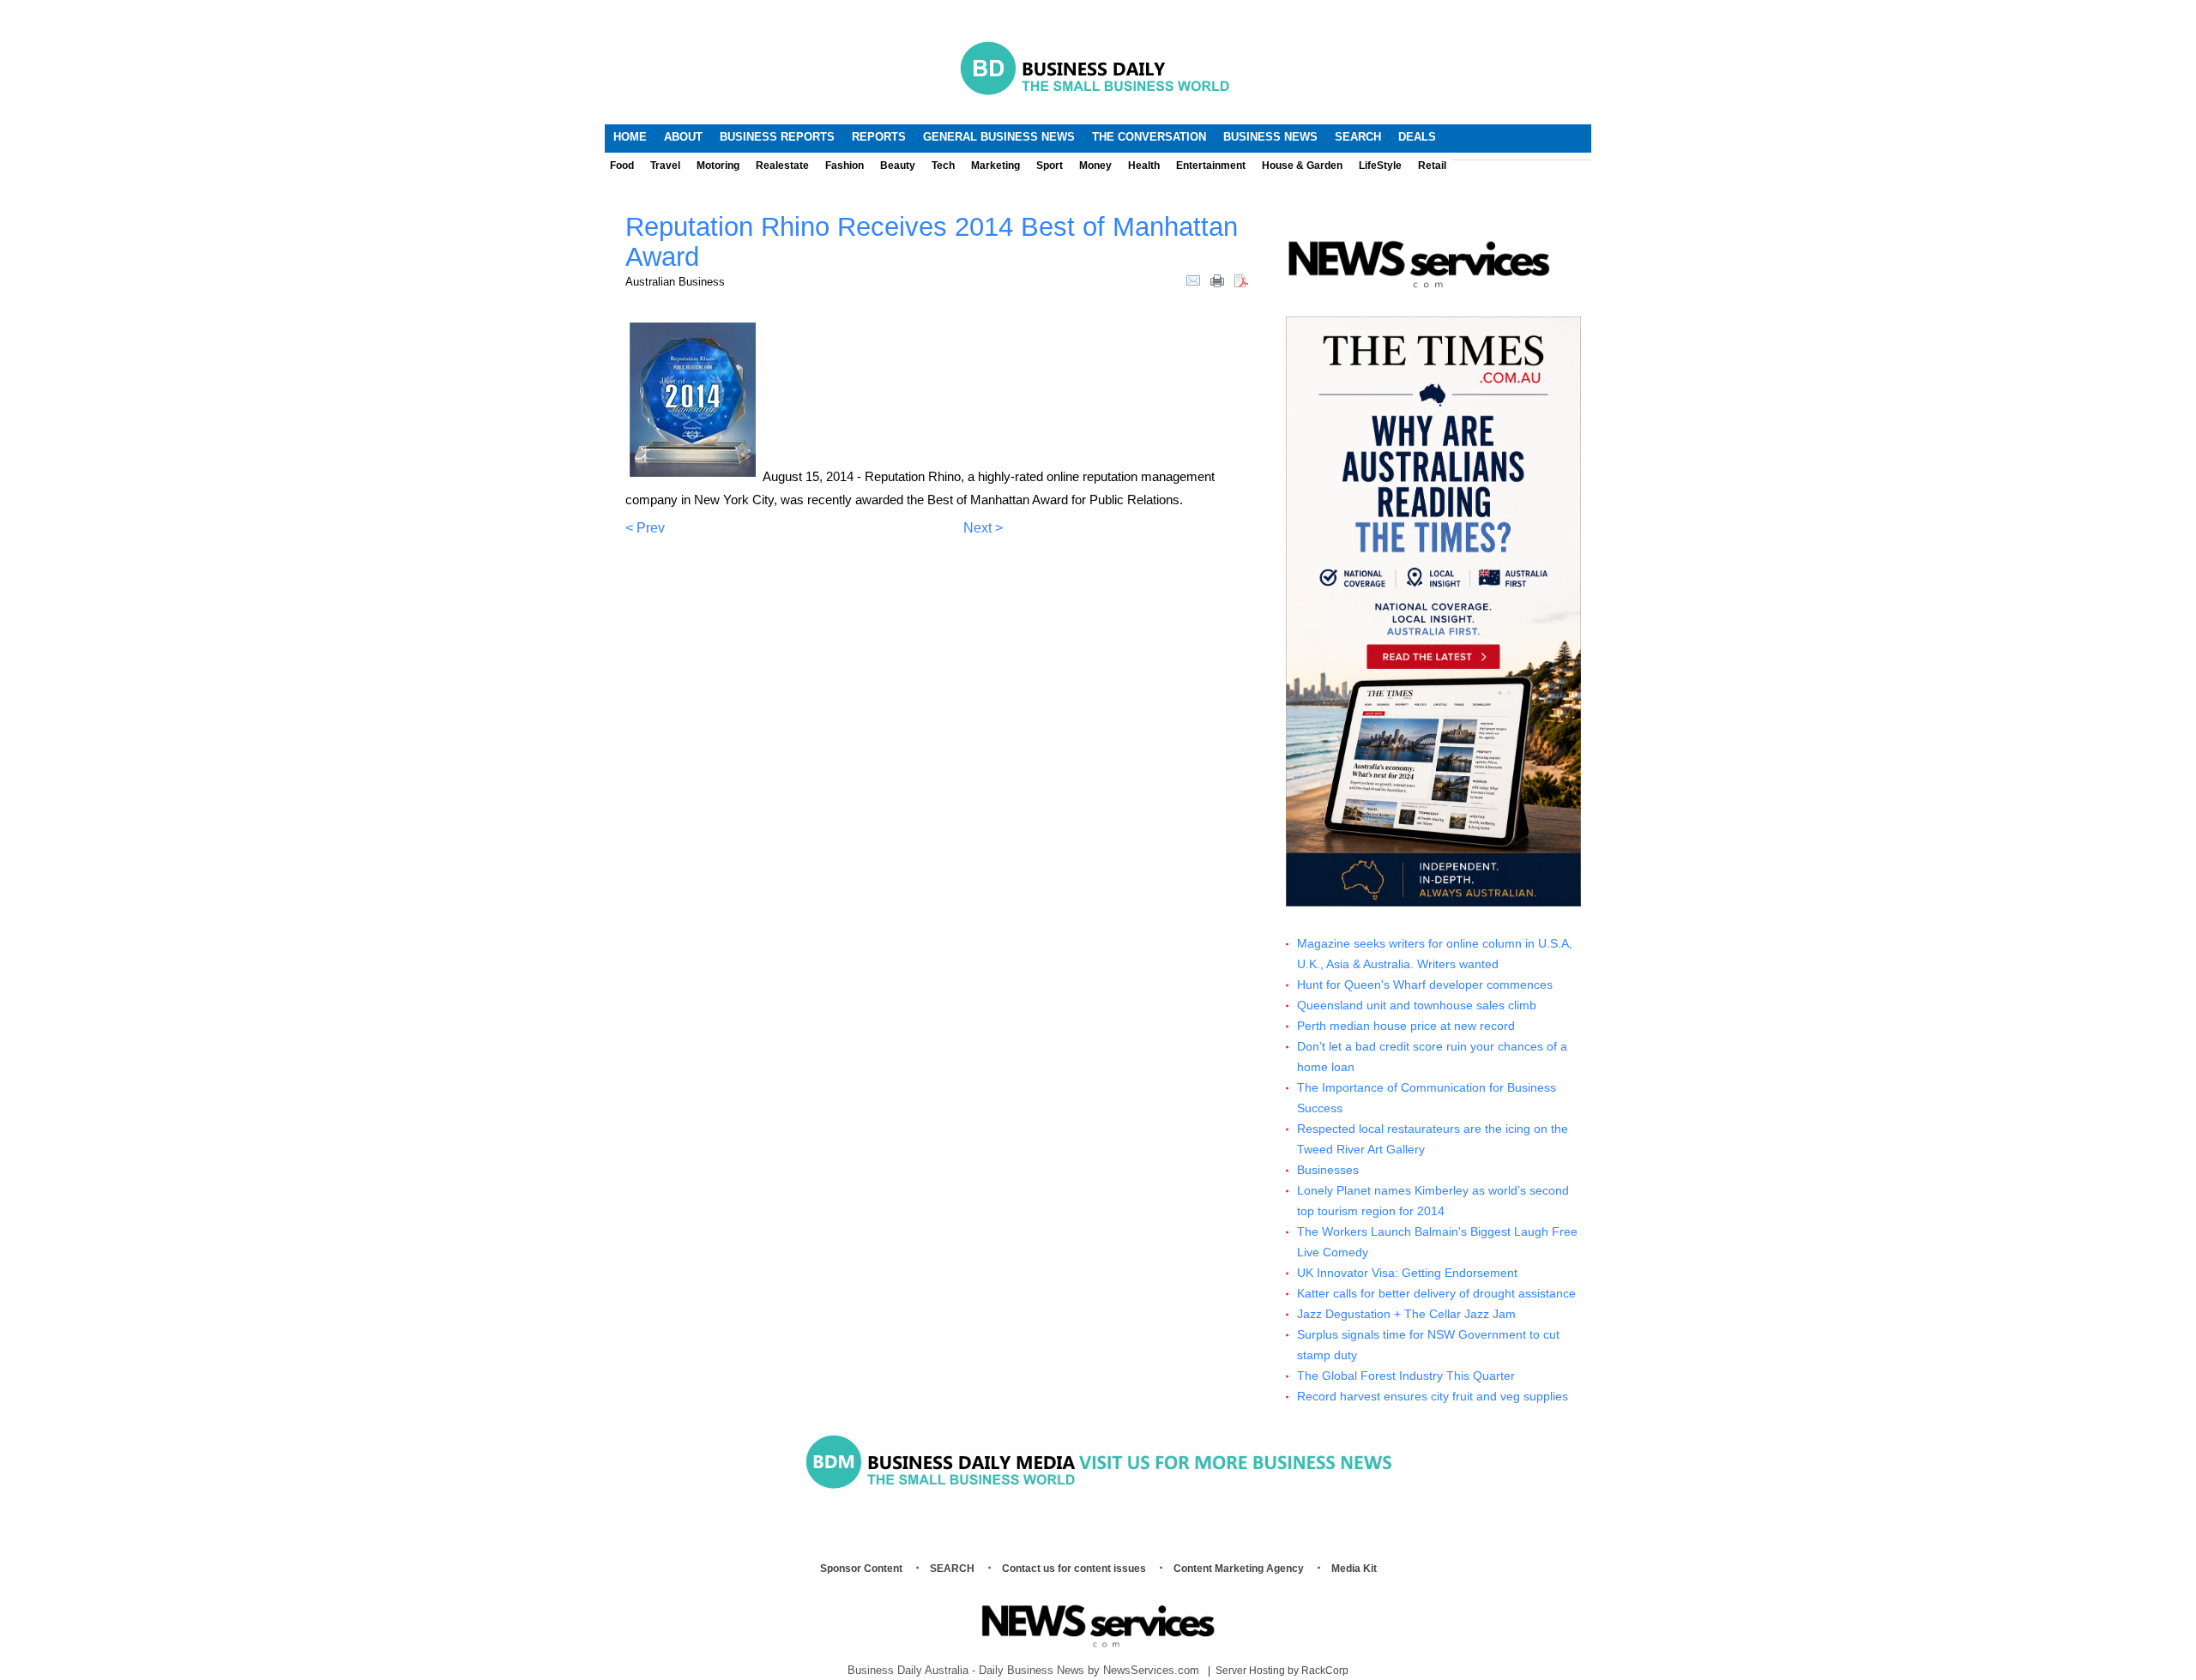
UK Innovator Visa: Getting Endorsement (1407, 1273)
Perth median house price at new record (1406, 1026)
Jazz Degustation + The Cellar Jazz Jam (1406, 1314)
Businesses (1328, 1170)
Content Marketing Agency (1239, 1569)
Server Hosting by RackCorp (1282, 1671)
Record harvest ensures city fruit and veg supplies (1433, 1397)
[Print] (1217, 280)
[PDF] (1241, 280)
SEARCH (952, 1569)
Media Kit (1354, 1569)
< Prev (645, 528)
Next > (983, 528)
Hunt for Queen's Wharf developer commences (1425, 985)
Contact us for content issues (1074, 1569)
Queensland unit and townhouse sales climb (1417, 1006)
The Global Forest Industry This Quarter (1406, 1376)
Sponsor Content (861, 1569)
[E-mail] (1193, 280)
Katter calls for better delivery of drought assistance (1436, 1294)
